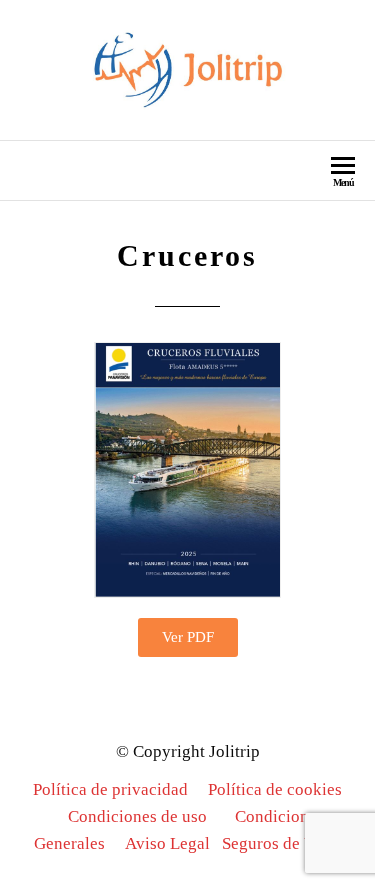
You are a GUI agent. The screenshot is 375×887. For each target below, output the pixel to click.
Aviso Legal (167, 843)
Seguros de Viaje (281, 843)
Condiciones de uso (137, 816)
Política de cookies (275, 789)
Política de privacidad (110, 789)
